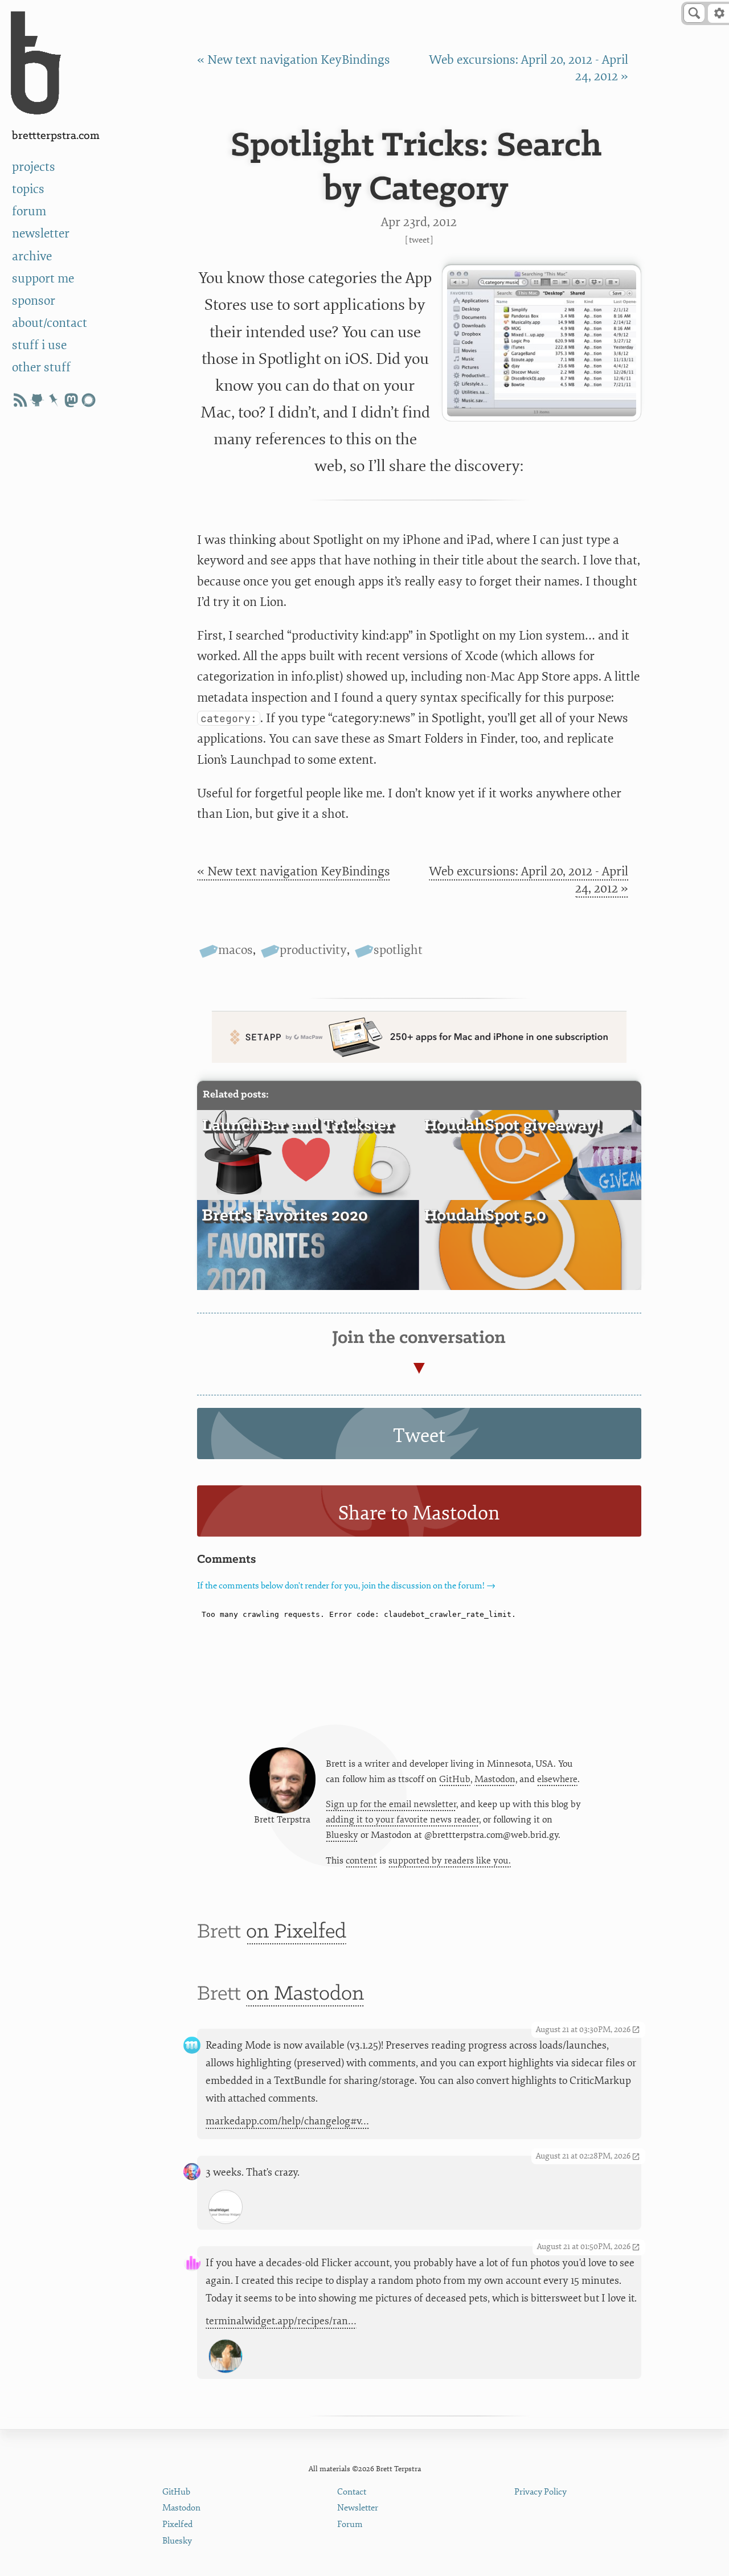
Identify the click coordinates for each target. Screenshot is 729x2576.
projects (34, 167)
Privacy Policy (540, 2492)
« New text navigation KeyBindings (294, 60)
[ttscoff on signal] (88, 400)
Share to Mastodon (419, 1513)
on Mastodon (305, 1994)
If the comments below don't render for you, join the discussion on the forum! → (346, 1586)
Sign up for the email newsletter (391, 1804)
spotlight (398, 950)
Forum (350, 2524)
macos (236, 950)
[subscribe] (20, 400)
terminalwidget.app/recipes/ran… (281, 2321)
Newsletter (358, 2508)
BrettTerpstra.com (56, 136)
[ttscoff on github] (37, 400)
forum (29, 212)
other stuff (41, 368)
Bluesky (342, 1835)
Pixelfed (177, 2524)
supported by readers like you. (450, 1861)
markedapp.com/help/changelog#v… (287, 2121)
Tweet (419, 240)
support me (43, 279)
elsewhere (557, 1779)
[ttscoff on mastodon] (71, 400)
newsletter (41, 234)
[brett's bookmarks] (54, 400)
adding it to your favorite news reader (402, 1820)
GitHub (455, 1779)
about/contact (50, 323)
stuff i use (39, 345)
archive (32, 257)
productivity (313, 950)
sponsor (34, 301)
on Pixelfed (296, 1932)
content (361, 1861)
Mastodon (495, 1779)
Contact (352, 2492)
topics (28, 189)
